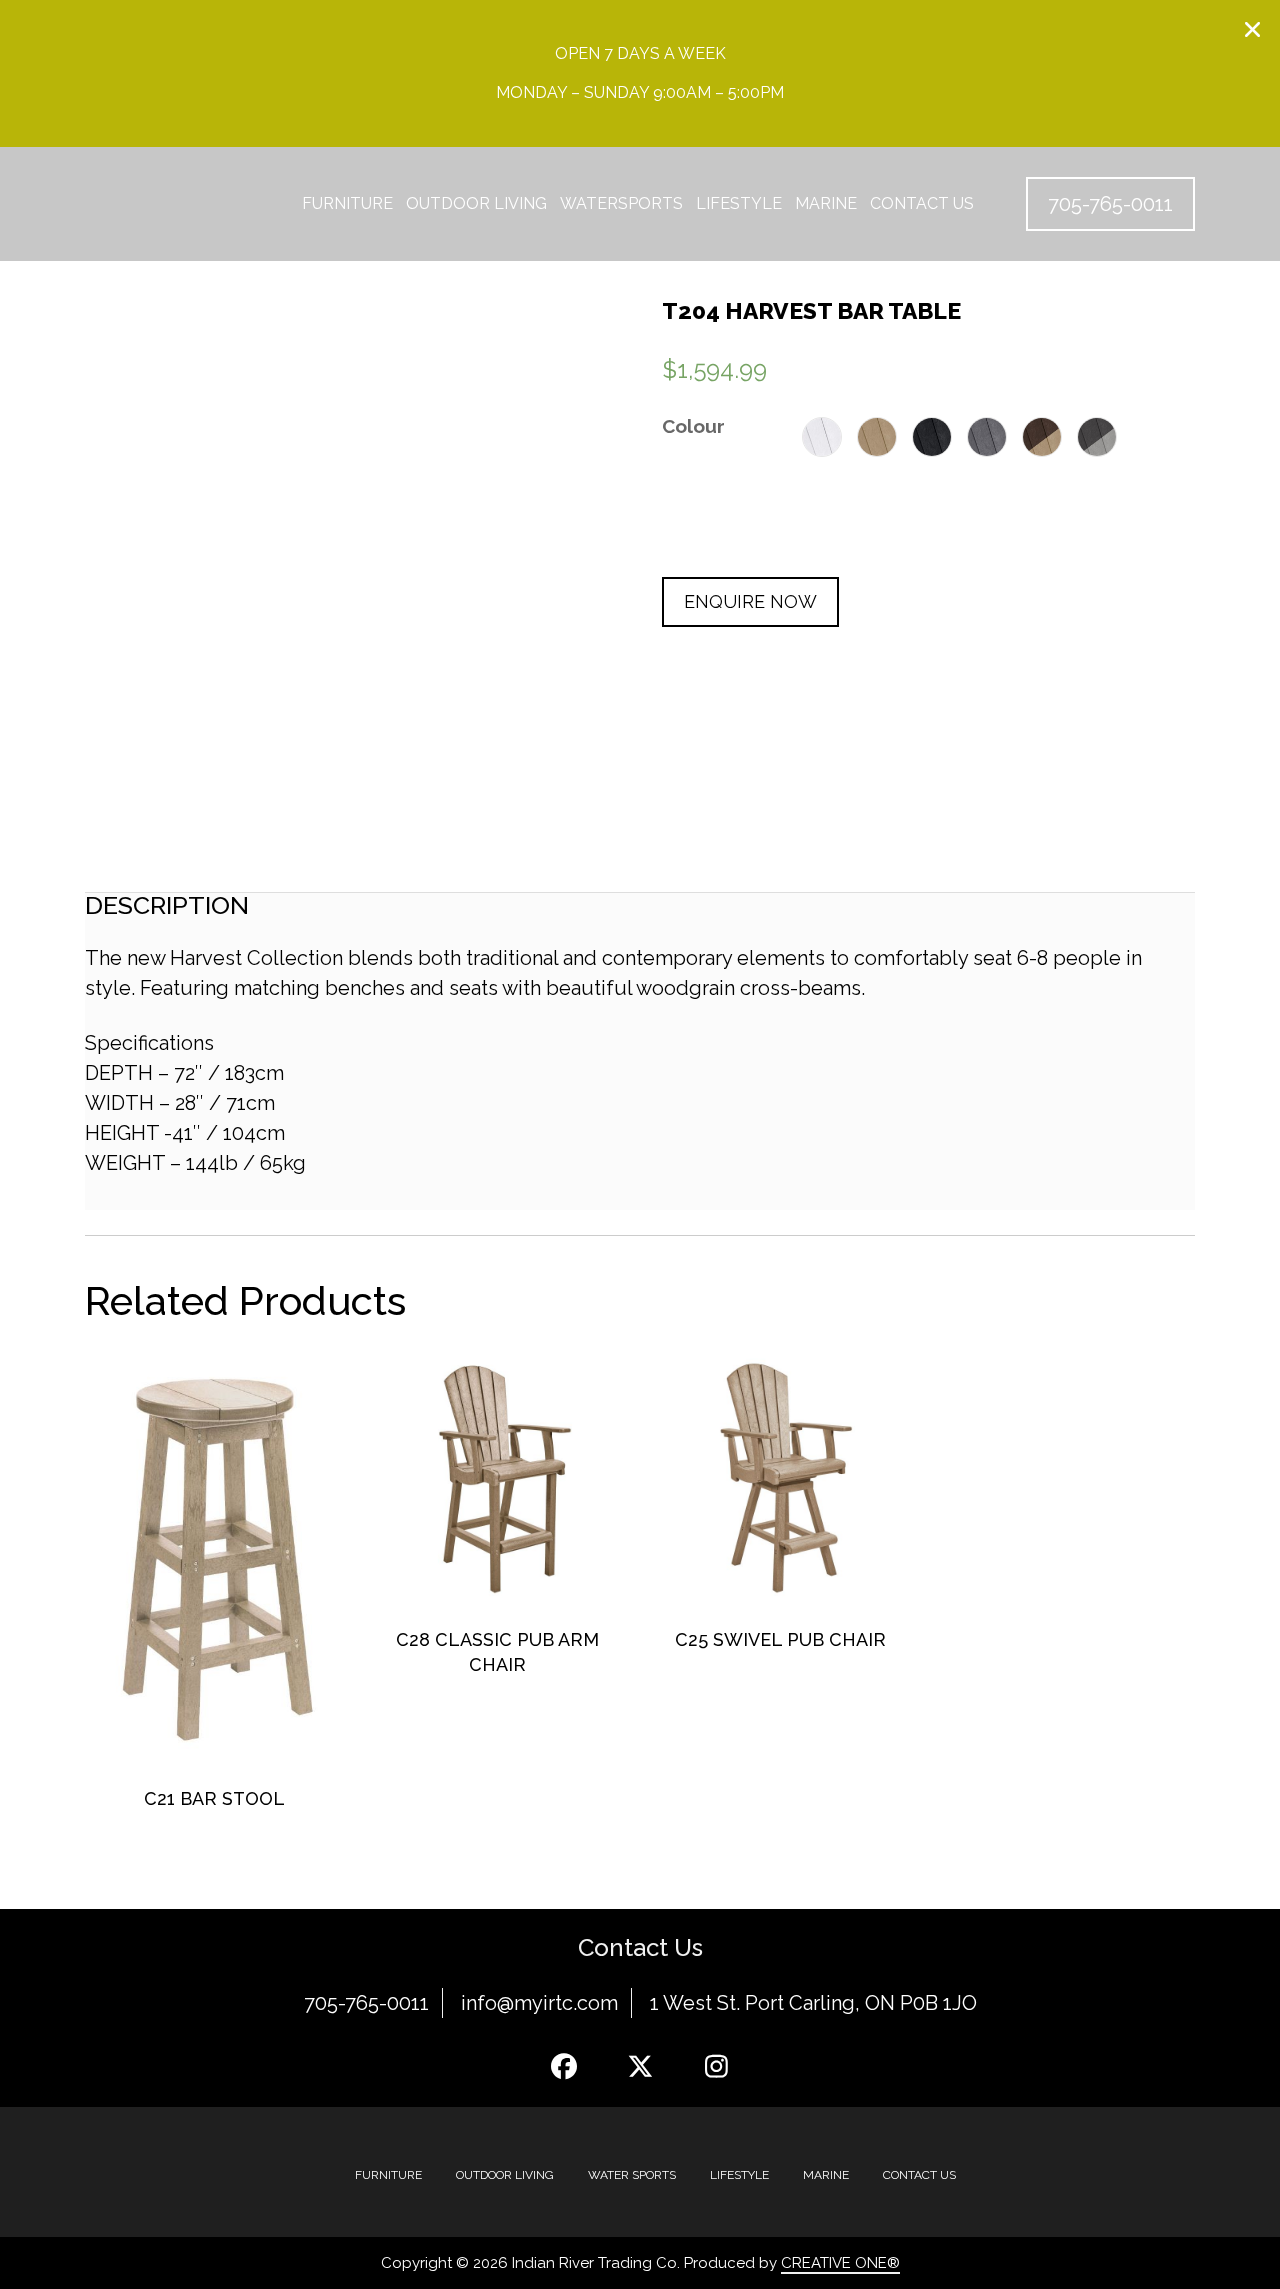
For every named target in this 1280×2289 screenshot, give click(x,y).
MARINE (826, 2175)
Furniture (347, 203)
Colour (693, 426)
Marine (826, 203)
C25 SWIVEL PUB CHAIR (780, 1639)
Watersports (621, 203)
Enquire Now (750, 601)
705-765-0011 (366, 2003)
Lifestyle (739, 203)
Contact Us (922, 203)
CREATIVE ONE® (840, 2263)
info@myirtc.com (539, 2003)
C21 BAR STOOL (214, 1798)
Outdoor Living (476, 203)
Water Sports (632, 2175)
